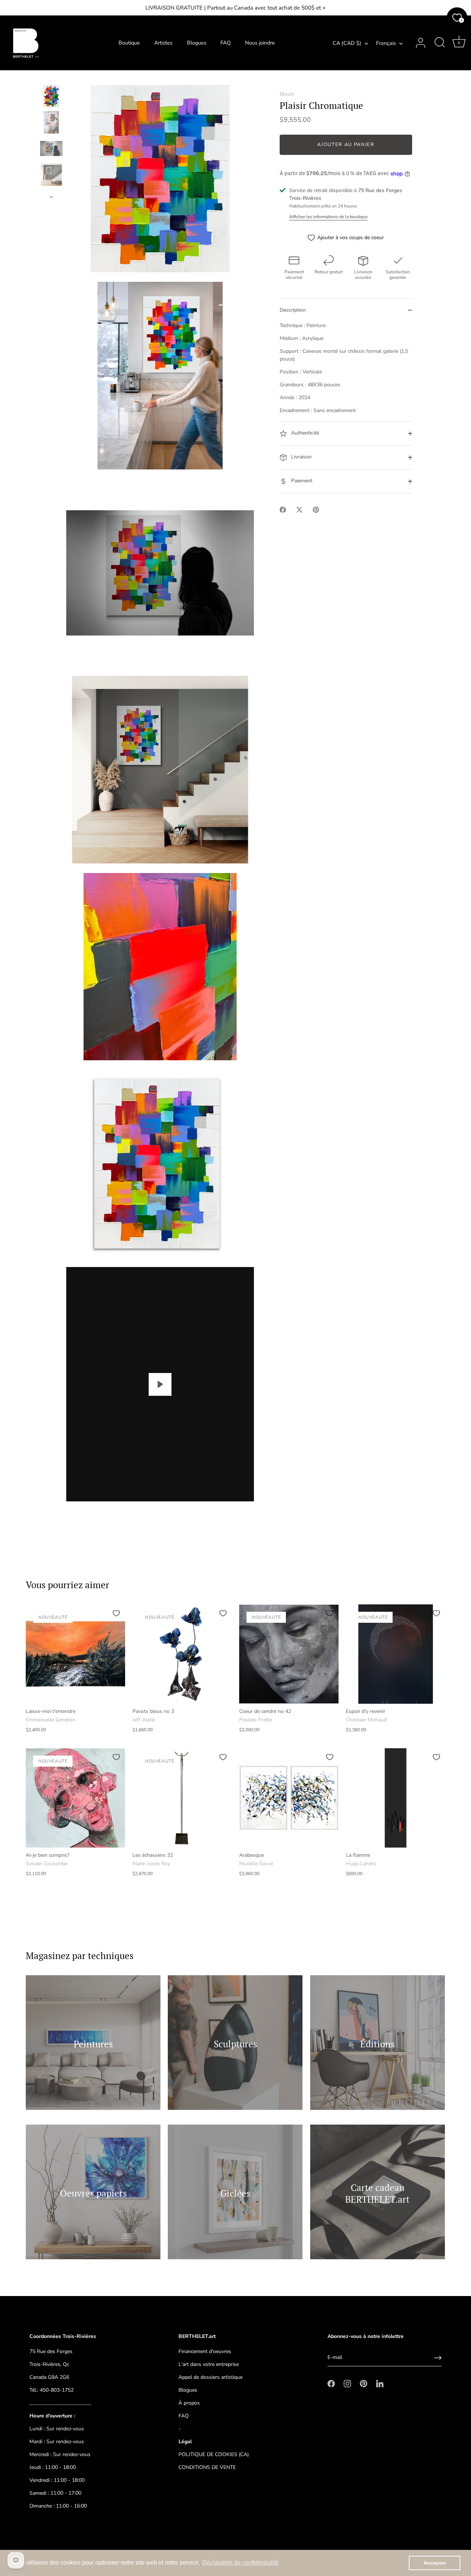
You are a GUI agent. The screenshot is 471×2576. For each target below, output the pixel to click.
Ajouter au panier (346, 145)
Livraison (301, 457)
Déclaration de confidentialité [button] (240, 2563)
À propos (189, 2403)
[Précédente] (52, 78)
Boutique (129, 43)
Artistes (163, 43)
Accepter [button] (435, 2563)
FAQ (226, 43)
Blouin (287, 94)
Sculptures (235, 2043)
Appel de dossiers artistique (210, 2377)
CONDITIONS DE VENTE (207, 2467)
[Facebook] (331, 2383)
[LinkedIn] (380, 2383)
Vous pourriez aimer (68, 1585)
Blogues (197, 43)
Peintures (93, 2043)
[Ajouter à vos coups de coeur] (116, 1613)
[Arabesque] (289, 1798)
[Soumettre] (438, 2358)
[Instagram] (347, 2383)
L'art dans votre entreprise (209, 2364)
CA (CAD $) (347, 43)
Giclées (235, 2193)
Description (293, 310)
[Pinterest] (364, 2383)
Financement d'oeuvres (205, 2351)
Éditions (378, 2043)
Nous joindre (260, 43)
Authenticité (304, 433)
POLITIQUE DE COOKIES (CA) (214, 2454)
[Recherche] (440, 43)
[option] (51, 97)
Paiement (301, 481)
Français (386, 43)
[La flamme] (396, 1798)
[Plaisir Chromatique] (51, 96)
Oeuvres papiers (93, 2193)
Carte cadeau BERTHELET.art (377, 2193)
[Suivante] (52, 197)
